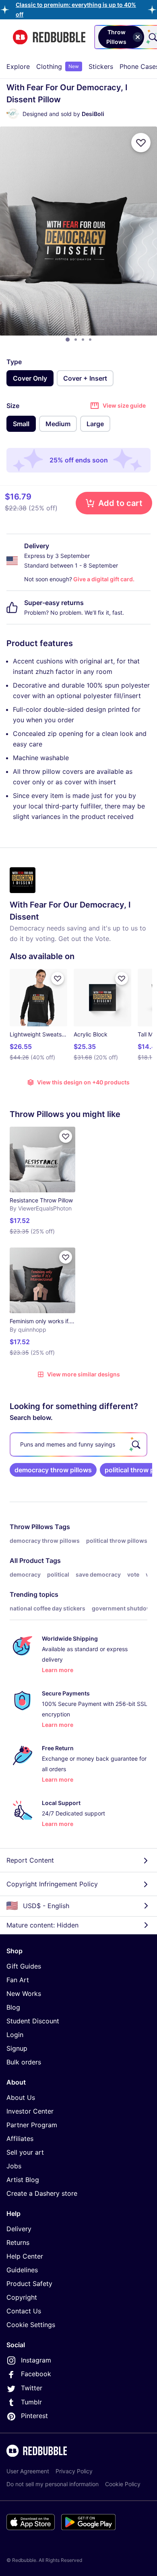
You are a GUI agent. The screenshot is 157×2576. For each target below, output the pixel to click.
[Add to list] (141, 143)
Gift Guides (24, 1966)
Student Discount (33, 2021)
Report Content (30, 1860)
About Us (21, 2097)
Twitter (32, 2388)
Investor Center (30, 2111)
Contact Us (24, 2311)
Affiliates (20, 2139)
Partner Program (32, 2125)
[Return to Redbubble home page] (49, 37)
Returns (18, 2242)
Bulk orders (24, 2062)
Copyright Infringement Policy (52, 1884)
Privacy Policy (74, 2471)
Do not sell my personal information (53, 2484)
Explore (18, 66)
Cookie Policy (123, 2484)
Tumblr (31, 2402)
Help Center (25, 2256)
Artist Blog (23, 2180)
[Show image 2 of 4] (76, 340)
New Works (24, 1994)
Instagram (36, 2360)
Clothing (58, 66)
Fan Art (18, 1980)
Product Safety (29, 2284)
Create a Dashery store (42, 2193)
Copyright (22, 2297)
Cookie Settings (31, 2325)
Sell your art (25, 2152)
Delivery (19, 2229)
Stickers (101, 66)
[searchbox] (78, 1444)
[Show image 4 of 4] (90, 340)
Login (15, 2035)
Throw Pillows (31, 1527)
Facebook (36, 2374)
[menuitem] (18, 66)
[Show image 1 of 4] (68, 340)
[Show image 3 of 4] (83, 340)
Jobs (14, 2166)
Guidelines (22, 2270)
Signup (17, 2048)
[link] (53, 1470)
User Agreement (28, 2471)
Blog (13, 2007)
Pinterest (34, 2416)
